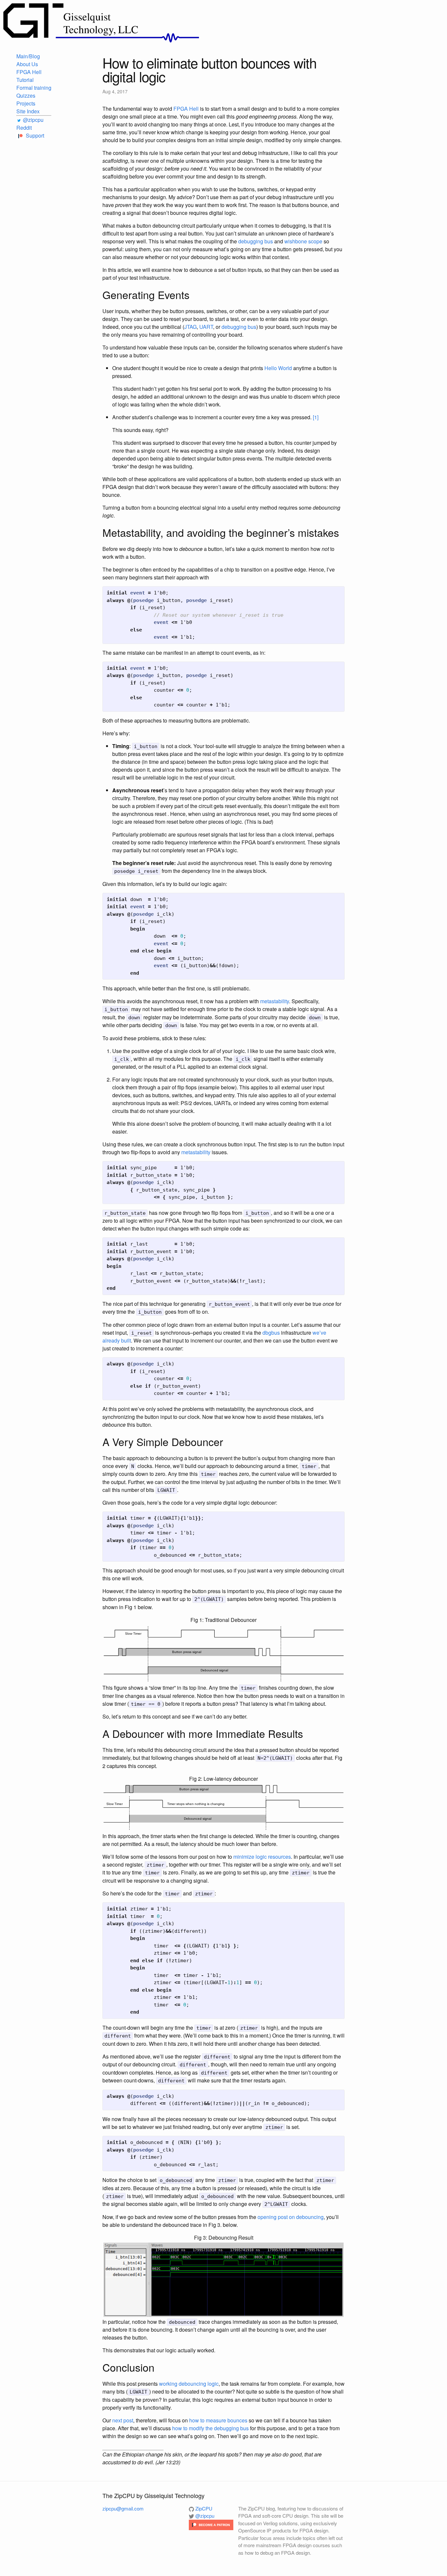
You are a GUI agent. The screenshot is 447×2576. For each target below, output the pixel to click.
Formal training (34, 88)
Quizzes (26, 95)
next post (123, 2420)
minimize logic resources (262, 1857)
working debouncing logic (189, 2384)
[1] (316, 417)
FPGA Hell (29, 72)
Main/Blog (28, 56)
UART (206, 327)
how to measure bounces (218, 2420)
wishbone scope (303, 241)
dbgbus (271, 1333)
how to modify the (192, 2428)
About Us (27, 64)
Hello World (278, 368)
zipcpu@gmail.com (123, 2508)
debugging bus (256, 241)
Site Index (28, 111)
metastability (275, 1001)
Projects (26, 103)
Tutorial (25, 80)
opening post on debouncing (291, 2217)
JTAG (190, 327)
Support (34, 135)
